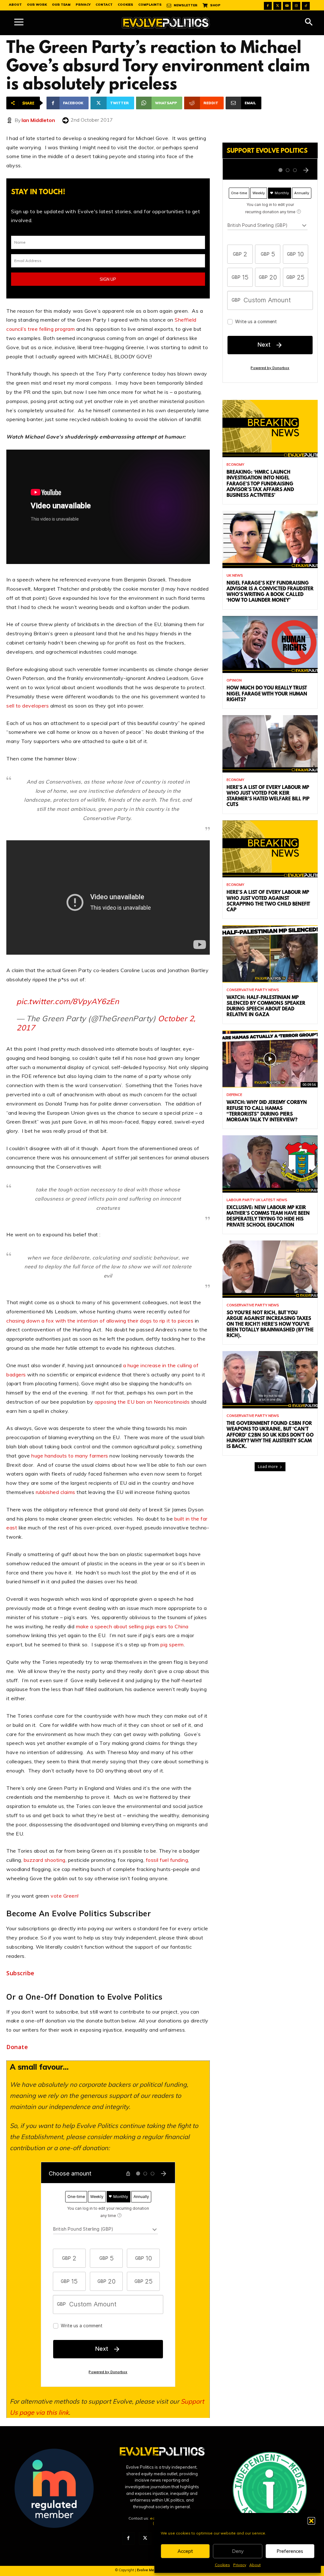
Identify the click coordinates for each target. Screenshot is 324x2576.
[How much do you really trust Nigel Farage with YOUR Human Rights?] (270, 645)
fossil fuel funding (167, 1860)
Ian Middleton (38, 120)
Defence (234, 1095)
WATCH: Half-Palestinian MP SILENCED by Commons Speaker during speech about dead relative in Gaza (266, 1006)
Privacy (240, 2565)
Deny (238, 2551)
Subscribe (20, 1973)
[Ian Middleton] (10, 120)
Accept (185, 2551)
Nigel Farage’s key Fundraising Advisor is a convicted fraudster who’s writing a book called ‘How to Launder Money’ (270, 592)
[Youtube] (287, 6)
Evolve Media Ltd (152, 2570)
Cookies (222, 2565)
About (255, 2565)
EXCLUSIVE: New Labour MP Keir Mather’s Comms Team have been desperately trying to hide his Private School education (268, 1217)
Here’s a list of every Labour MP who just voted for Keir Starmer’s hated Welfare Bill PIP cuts (268, 796)
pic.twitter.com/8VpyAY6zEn (68, 1001)
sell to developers (28, 706)
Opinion (234, 680)
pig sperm (172, 1644)
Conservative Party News (253, 990)
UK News (235, 576)
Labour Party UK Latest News (257, 1200)
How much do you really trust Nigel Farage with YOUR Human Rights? (267, 694)
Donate (17, 2047)
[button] (311, 2521)
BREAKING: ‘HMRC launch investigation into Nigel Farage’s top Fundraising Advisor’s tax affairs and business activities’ (260, 484)
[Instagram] (296, 6)
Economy (235, 465)
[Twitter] (277, 6)
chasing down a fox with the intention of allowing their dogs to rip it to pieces (100, 1321)
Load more (268, 1467)
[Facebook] (268, 6)
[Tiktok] (306, 6)
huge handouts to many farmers (70, 1456)
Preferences (290, 2551)
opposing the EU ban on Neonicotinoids (142, 1402)
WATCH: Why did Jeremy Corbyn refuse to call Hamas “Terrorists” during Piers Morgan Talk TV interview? (267, 1111)
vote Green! (65, 1896)
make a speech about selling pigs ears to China (132, 1626)
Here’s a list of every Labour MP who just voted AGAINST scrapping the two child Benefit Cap (268, 901)
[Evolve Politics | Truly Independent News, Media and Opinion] (166, 23)
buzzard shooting (45, 1860)
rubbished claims (56, 1492)
